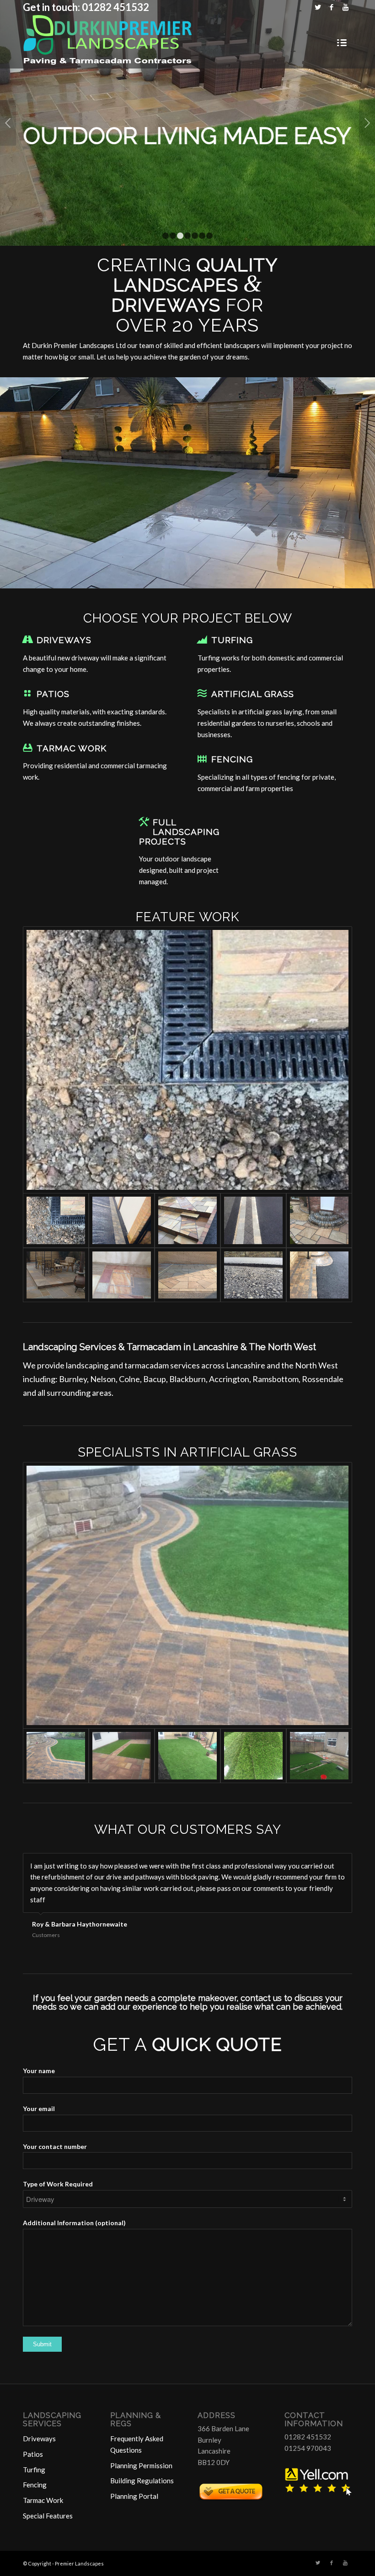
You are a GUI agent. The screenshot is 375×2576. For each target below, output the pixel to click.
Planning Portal (134, 2496)
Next (367, 123)
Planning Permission (141, 2465)
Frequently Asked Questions (137, 2444)
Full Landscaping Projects (179, 831)
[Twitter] (318, 7)
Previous (8, 123)
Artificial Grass (253, 694)
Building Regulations (142, 2481)
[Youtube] (345, 7)
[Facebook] (331, 7)
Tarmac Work (72, 748)
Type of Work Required (58, 2184)
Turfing (232, 640)
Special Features (48, 2516)
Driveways (64, 640)
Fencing (232, 759)
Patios (53, 694)
